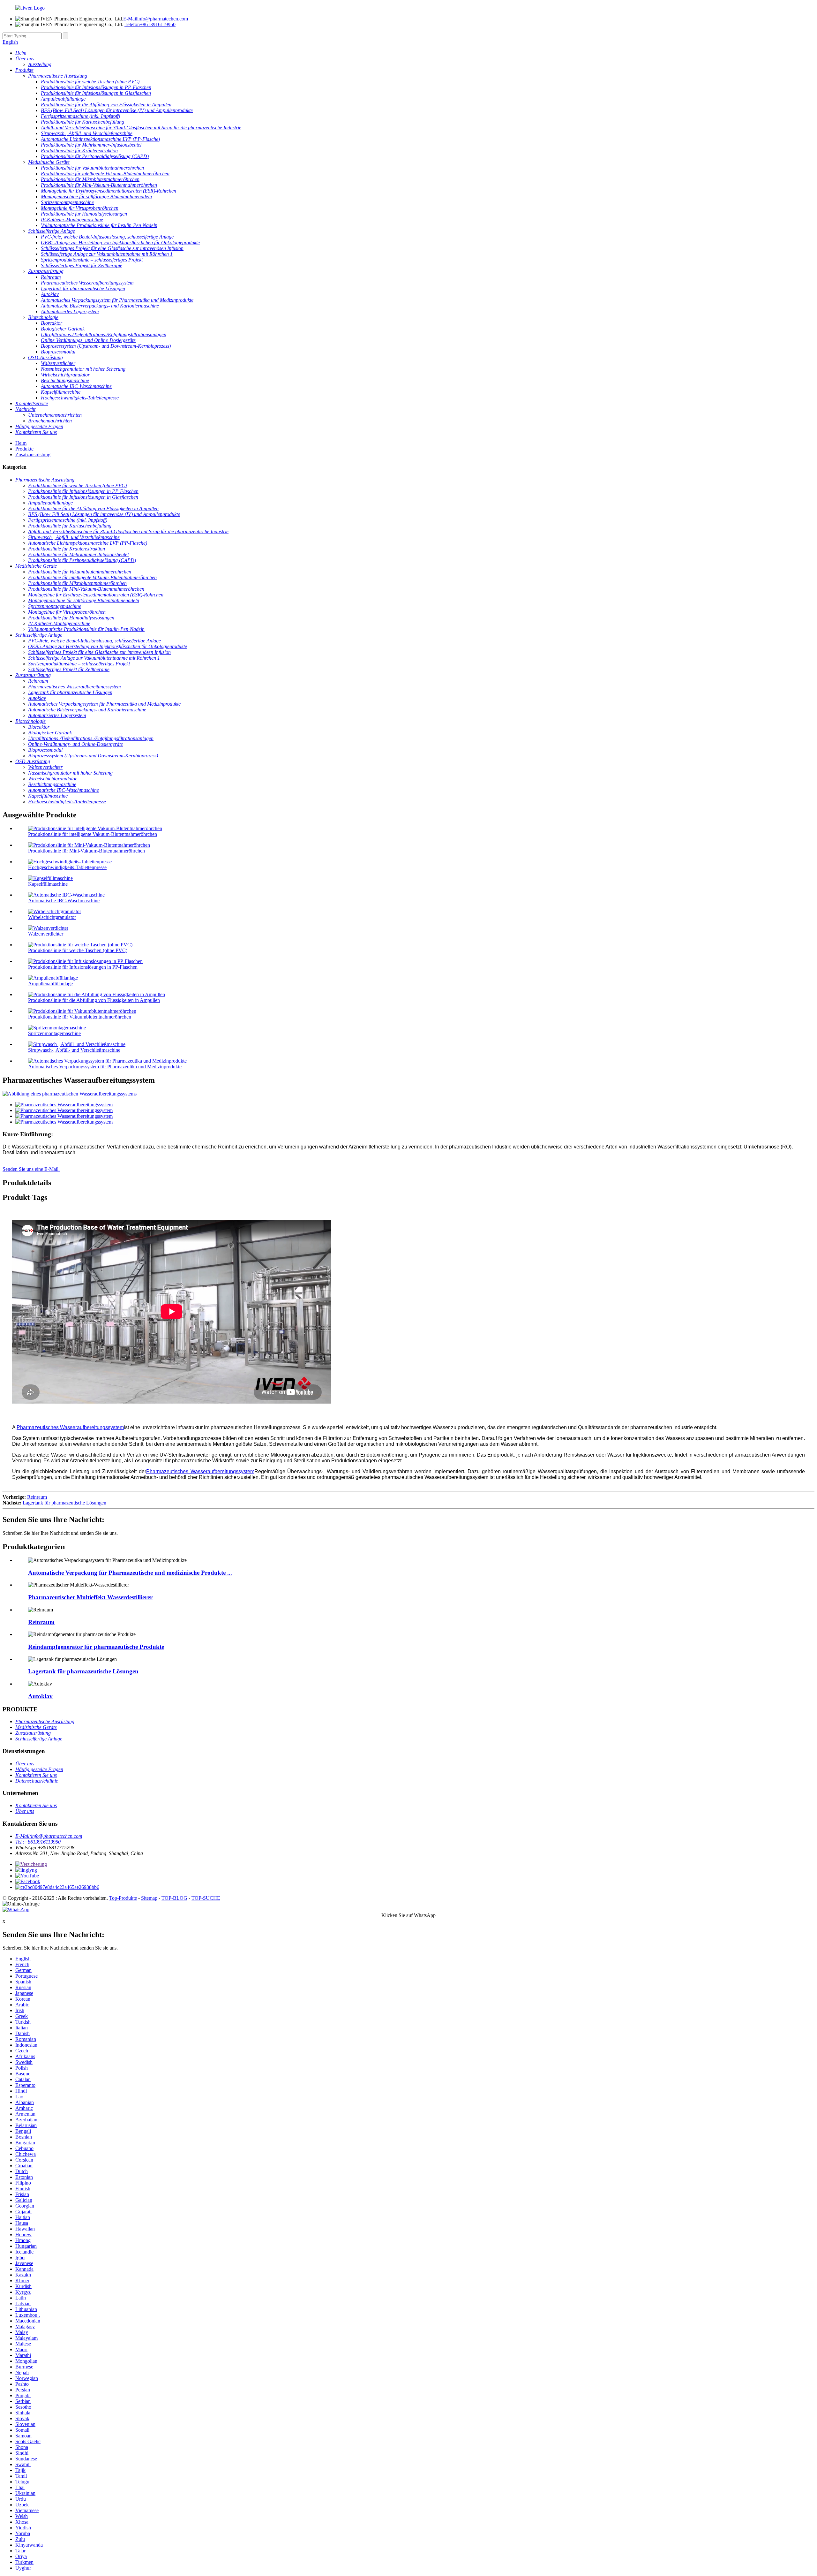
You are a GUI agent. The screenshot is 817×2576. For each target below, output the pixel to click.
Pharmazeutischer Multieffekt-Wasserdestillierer (90, 1597)
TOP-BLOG (174, 1898)
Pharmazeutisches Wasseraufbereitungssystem (70, 1427)
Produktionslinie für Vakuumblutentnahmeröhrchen (80, 1017)
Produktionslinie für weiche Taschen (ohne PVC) (78, 950)
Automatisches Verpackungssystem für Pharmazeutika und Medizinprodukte (105, 1067)
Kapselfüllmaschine (48, 884)
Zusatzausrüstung (33, 455)
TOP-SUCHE (206, 1898)
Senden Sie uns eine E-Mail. (31, 1169)
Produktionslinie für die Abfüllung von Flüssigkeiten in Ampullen (94, 1000)
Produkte (24, 449)
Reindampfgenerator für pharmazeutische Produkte (96, 1647)
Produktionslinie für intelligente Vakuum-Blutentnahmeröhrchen (93, 834)
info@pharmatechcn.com (156, 19)
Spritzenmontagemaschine (54, 1033)
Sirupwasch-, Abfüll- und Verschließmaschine (74, 1050)
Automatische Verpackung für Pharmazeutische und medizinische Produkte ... (130, 1573)
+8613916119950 (150, 24)
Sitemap (149, 1898)
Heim (21, 443)
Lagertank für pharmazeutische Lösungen (64, 1503)
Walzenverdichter (46, 934)
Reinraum (37, 1497)
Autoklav (40, 1696)
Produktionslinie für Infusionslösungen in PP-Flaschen (83, 967)
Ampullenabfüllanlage (50, 984)
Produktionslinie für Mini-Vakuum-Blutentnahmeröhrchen (86, 851)
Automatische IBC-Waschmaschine (64, 901)
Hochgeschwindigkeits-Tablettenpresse (67, 867)
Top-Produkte (123, 1898)
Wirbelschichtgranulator (52, 917)
